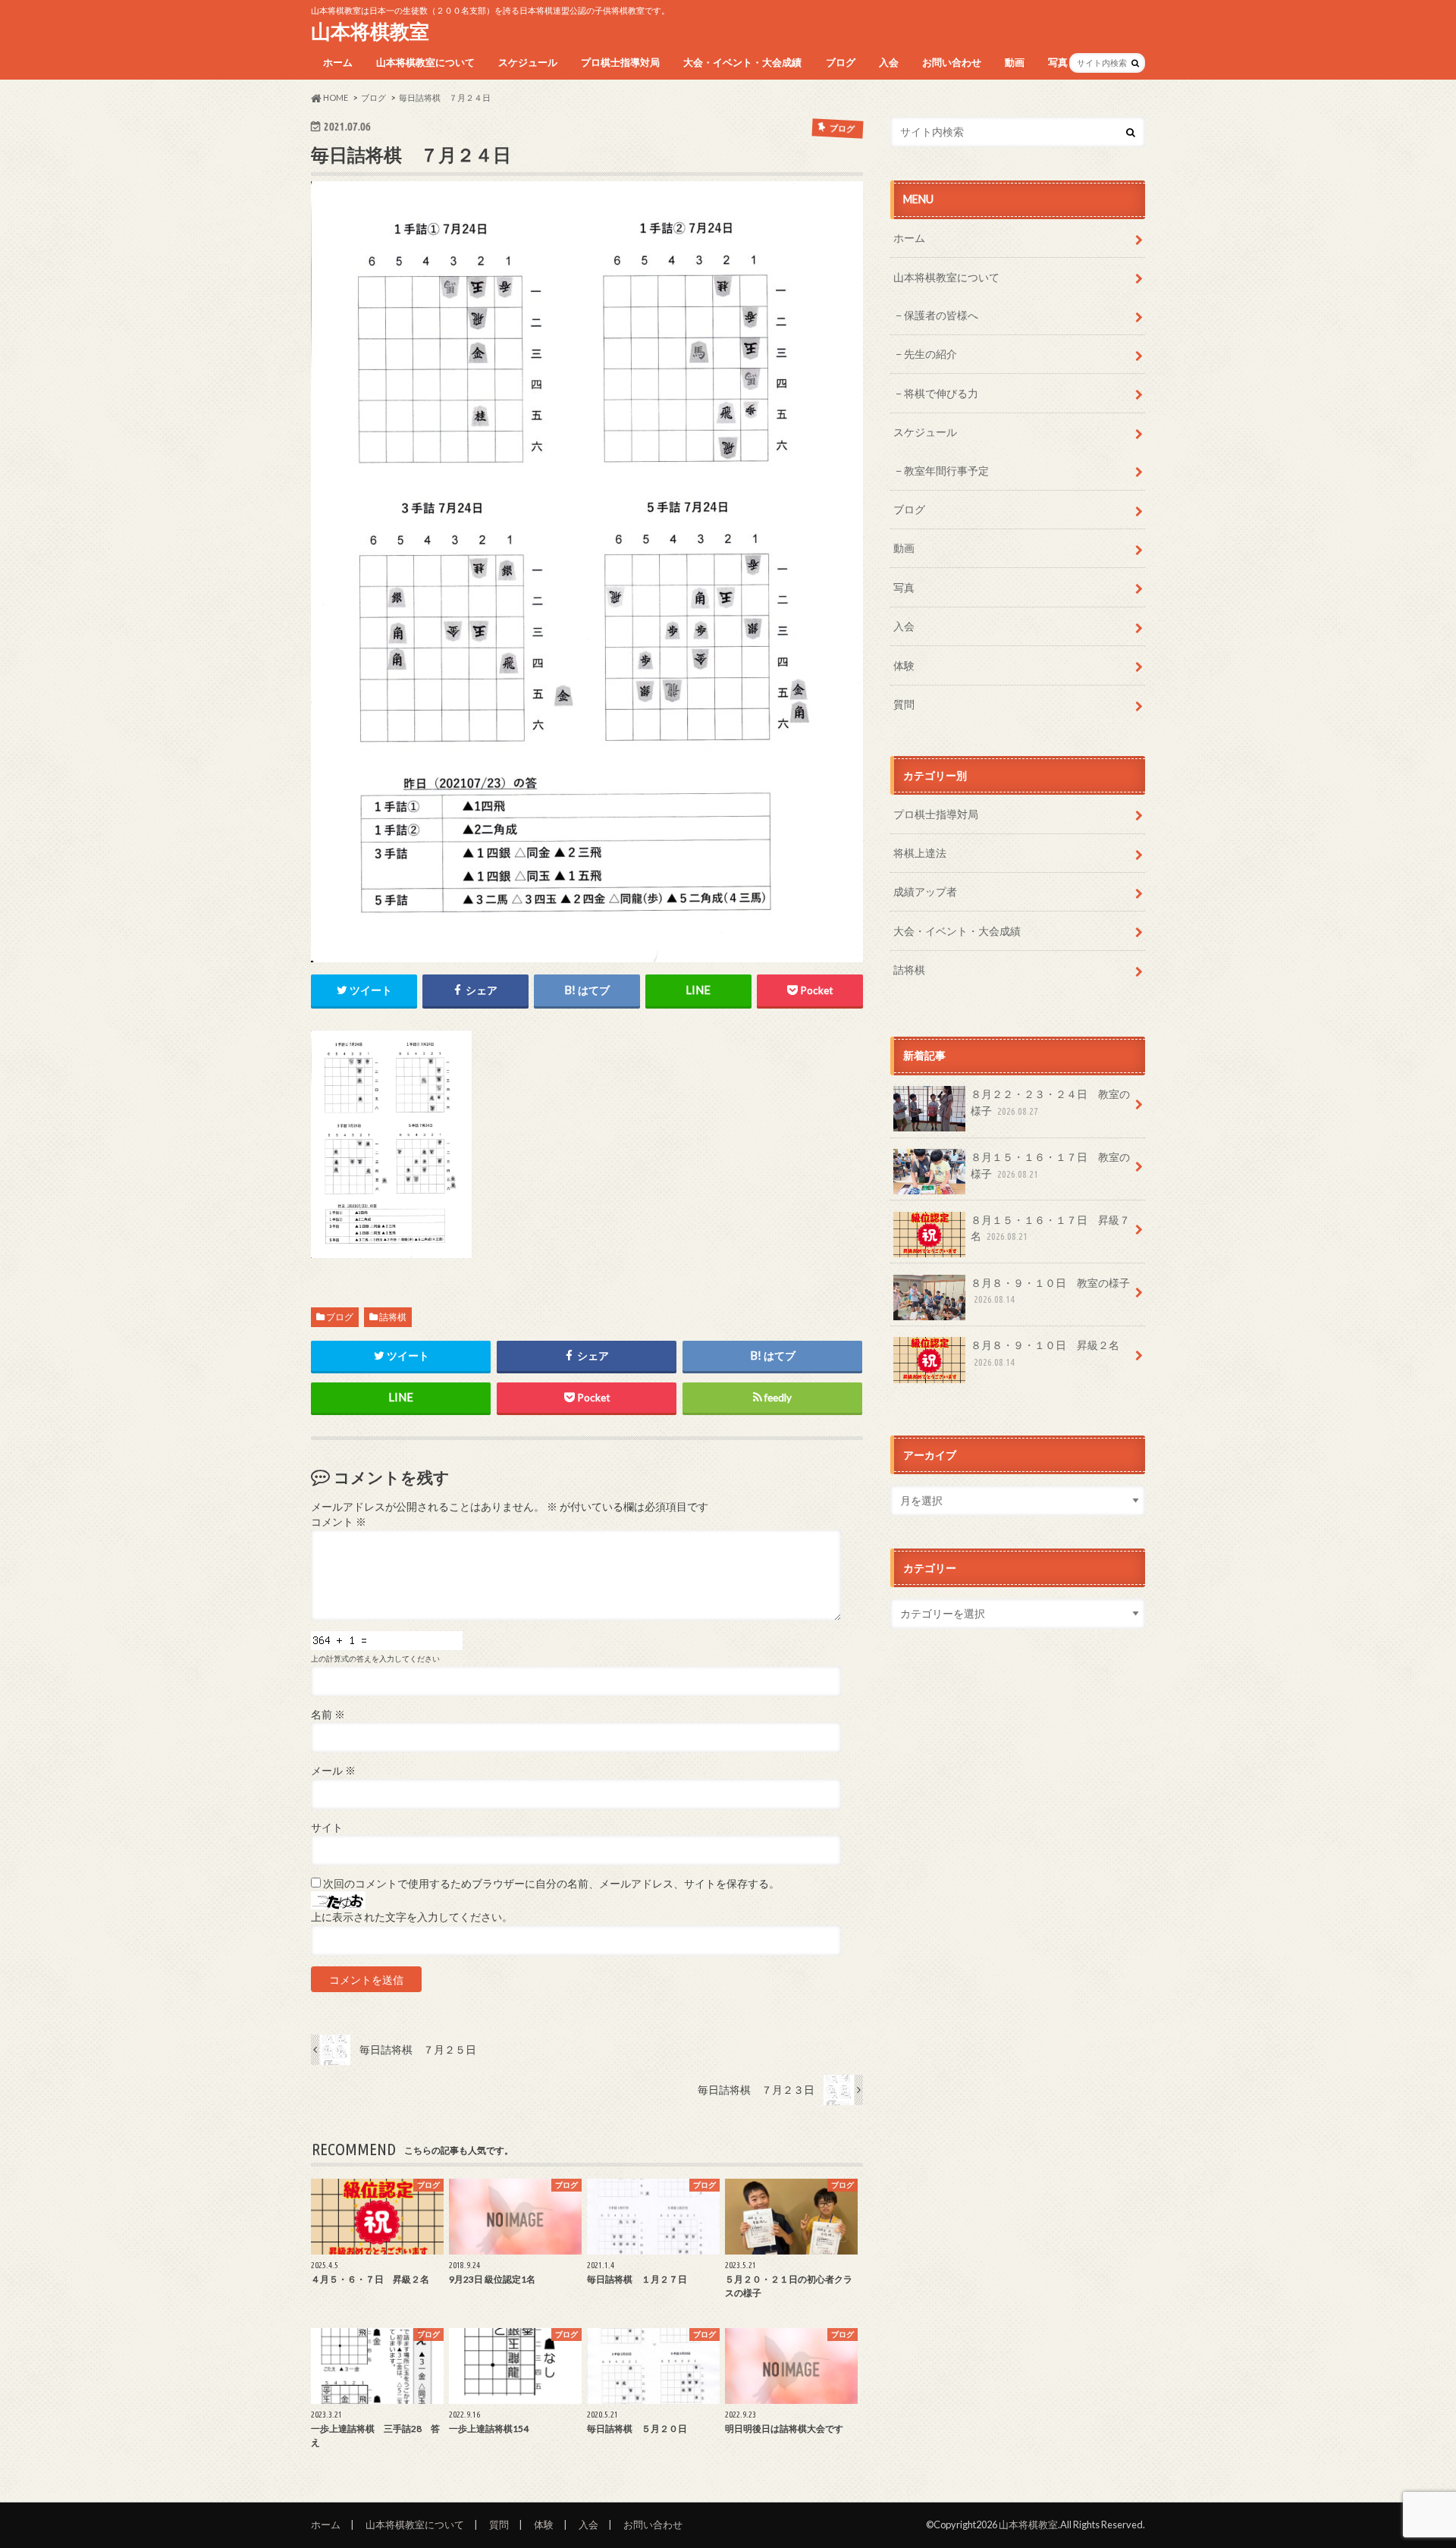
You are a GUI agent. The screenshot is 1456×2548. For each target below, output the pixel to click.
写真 (1058, 62)
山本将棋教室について (425, 62)
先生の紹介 (930, 354)
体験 (904, 665)
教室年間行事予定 (946, 471)
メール (333, 1771)
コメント (339, 1522)
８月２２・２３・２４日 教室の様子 (1050, 1102)
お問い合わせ (952, 62)
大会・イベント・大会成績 (742, 62)
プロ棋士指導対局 (620, 62)
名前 (328, 1715)
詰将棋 (393, 1317)
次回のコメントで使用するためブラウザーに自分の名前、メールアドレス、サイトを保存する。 (551, 1884)
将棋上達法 (920, 853)
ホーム (338, 62)
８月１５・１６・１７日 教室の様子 (1050, 1165)
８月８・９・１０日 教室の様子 (1050, 1291)
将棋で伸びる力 (941, 393)
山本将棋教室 (370, 31)
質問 (904, 704)
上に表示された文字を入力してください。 (412, 1917)
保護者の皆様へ (941, 315)
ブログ (841, 62)
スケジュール (528, 62)
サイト (327, 1828)
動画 (1015, 62)
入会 (889, 62)
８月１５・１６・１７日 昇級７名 (1050, 1228)
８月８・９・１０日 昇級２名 (1045, 1353)
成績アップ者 (925, 891)
